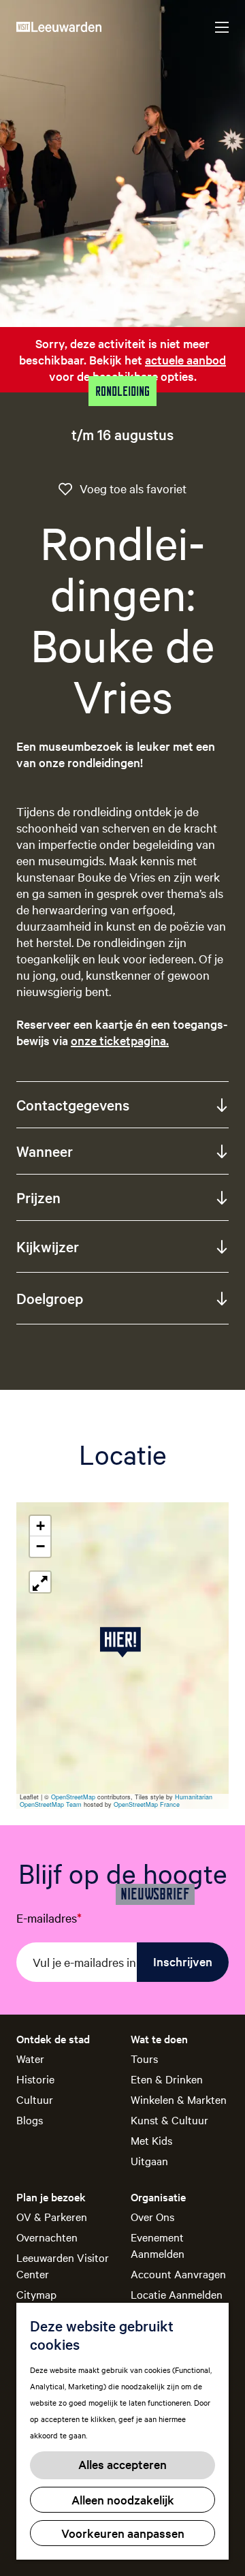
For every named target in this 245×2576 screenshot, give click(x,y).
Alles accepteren (122, 2464)
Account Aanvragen (178, 2274)
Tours (144, 2058)
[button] (123, 1642)
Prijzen (38, 1197)
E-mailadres (49, 1918)
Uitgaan (149, 2160)
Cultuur (35, 2099)
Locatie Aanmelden (177, 2294)
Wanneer (45, 1151)
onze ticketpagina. (120, 1040)
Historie (35, 2079)
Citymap (36, 2294)
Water (30, 2058)
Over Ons (152, 2216)
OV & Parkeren (52, 2216)
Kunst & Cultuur (169, 2120)
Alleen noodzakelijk (123, 2499)
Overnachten (47, 2237)
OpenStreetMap (73, 1797)
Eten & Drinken (167, 2079)
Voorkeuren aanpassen (123, 2533)
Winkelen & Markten (179, 2099)
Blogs (30, 2120)
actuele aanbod (185, 359)
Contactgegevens (73, 1104)
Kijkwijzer (48, 1246)
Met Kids (151, 2140)
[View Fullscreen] (40, 1582)
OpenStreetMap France (147, 1804)
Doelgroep (50, 1298)
